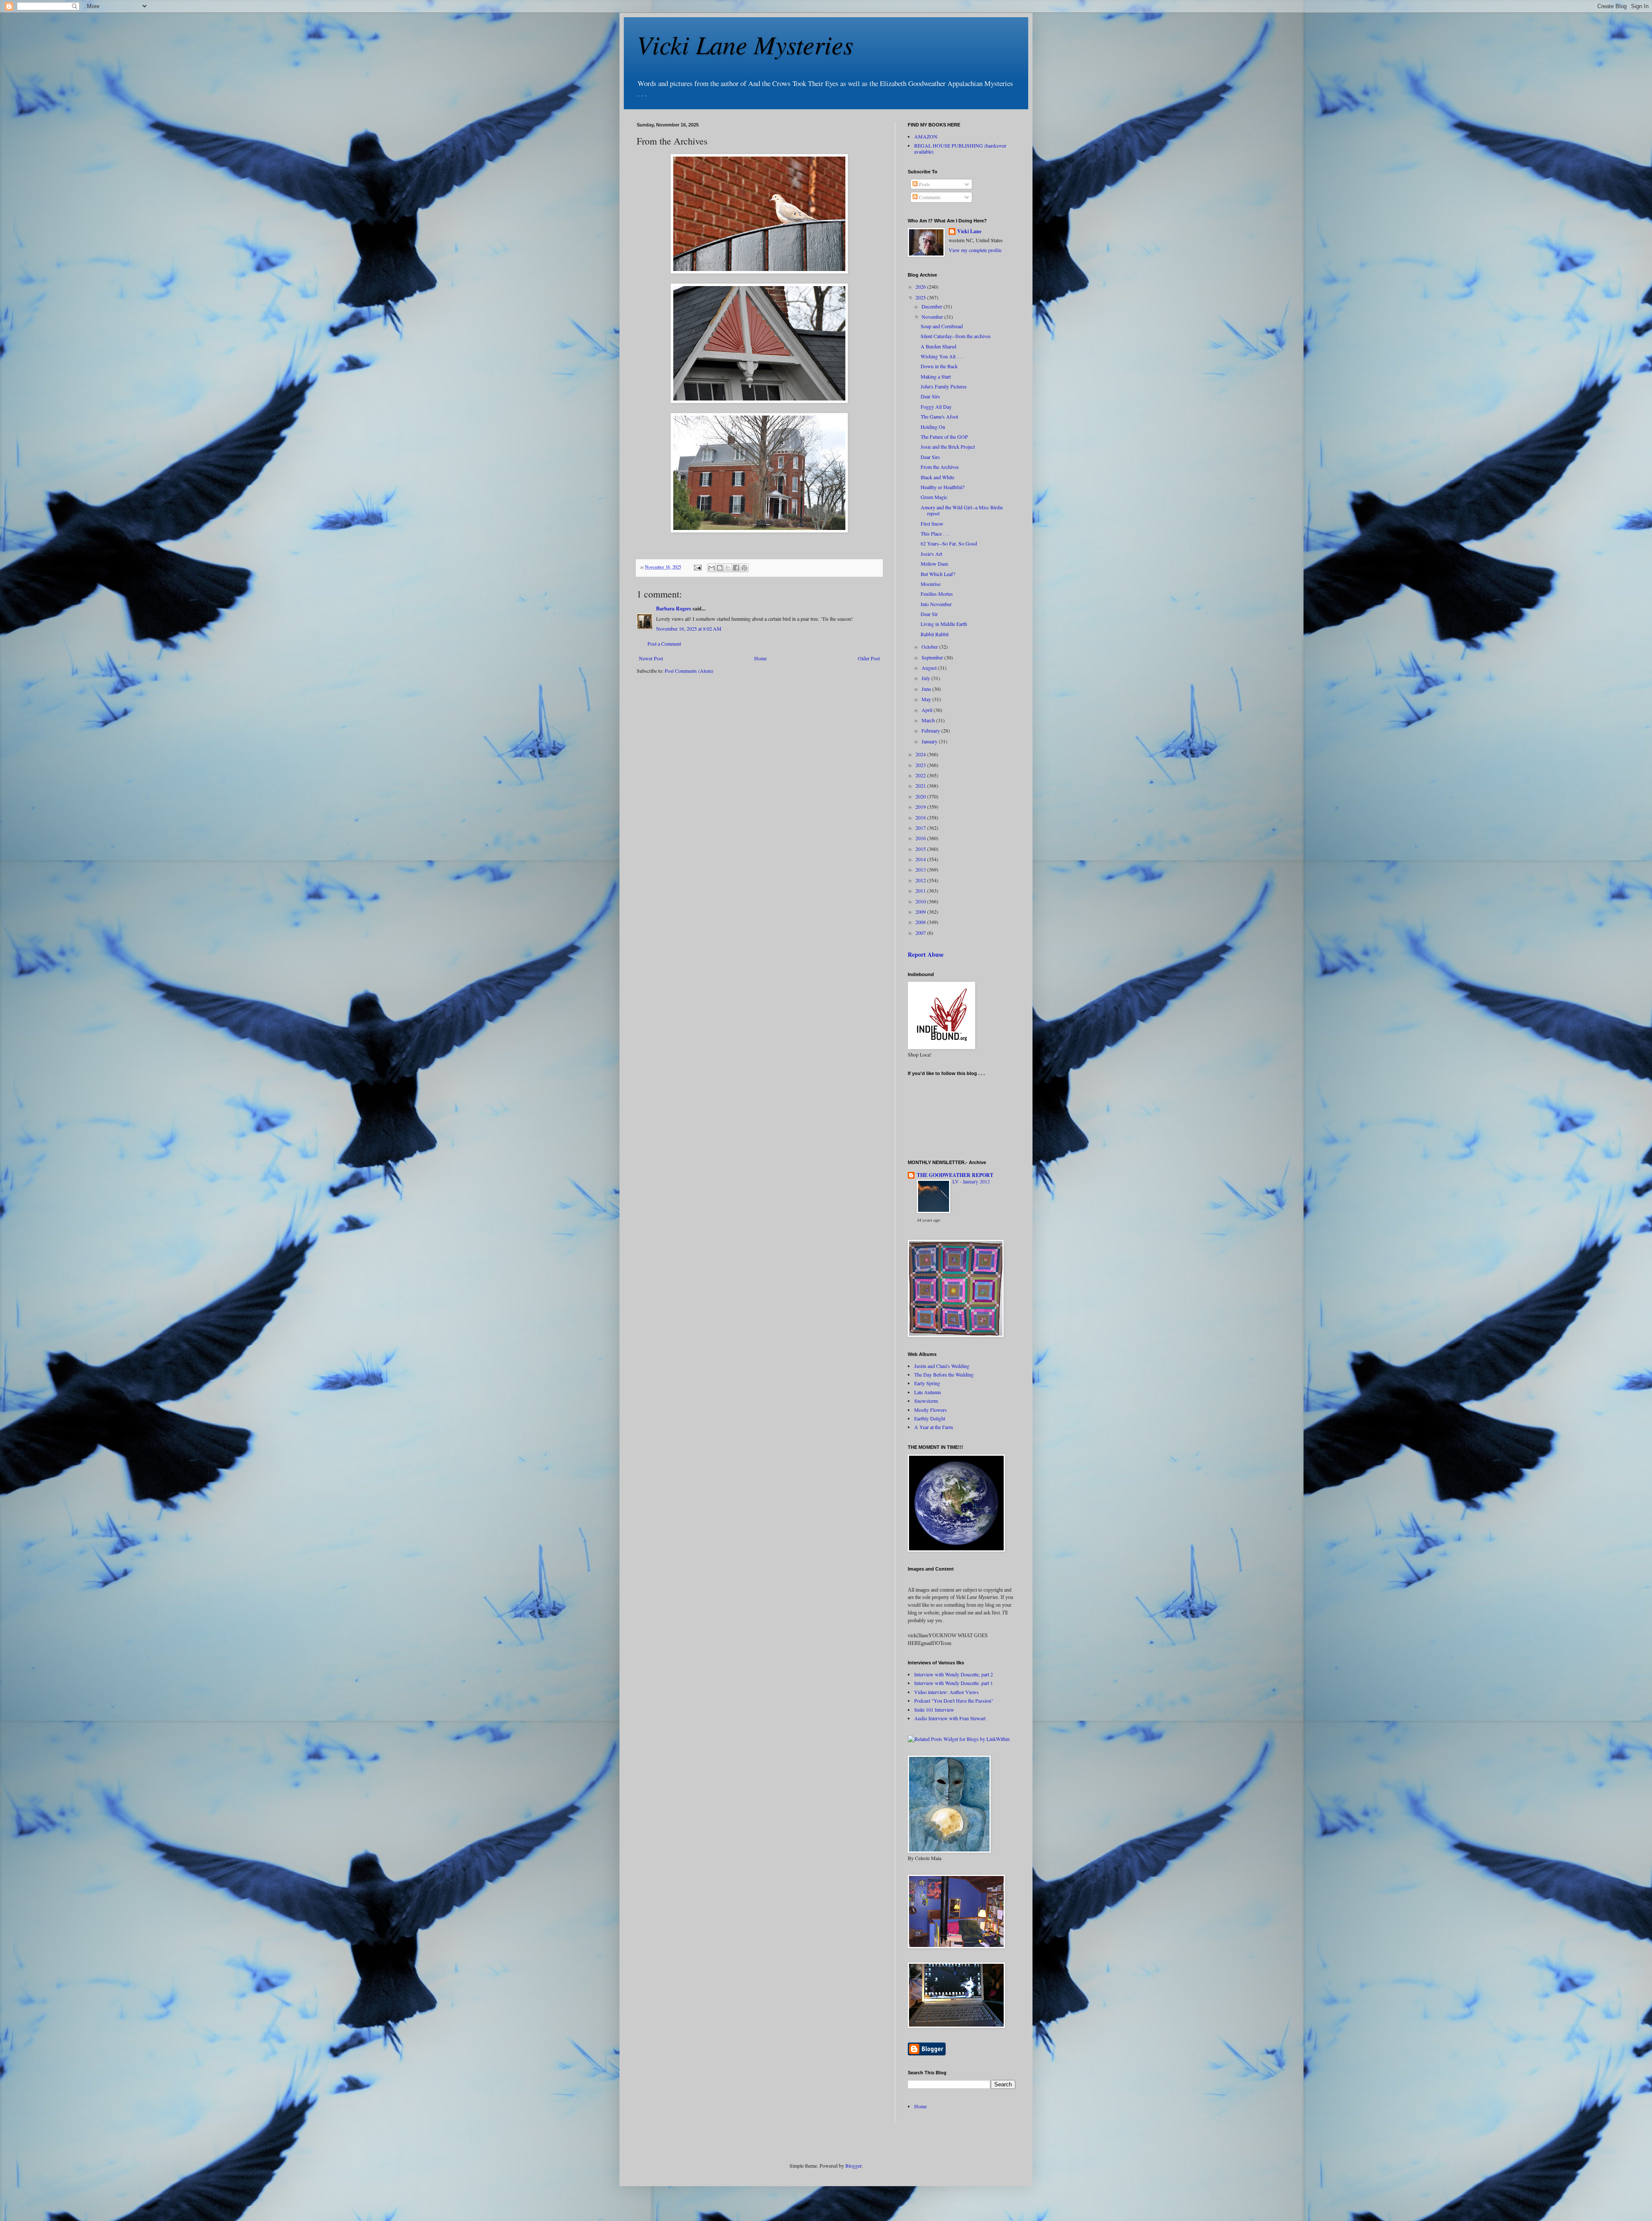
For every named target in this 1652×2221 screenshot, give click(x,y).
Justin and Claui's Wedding (942, 1366)
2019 (921, 807)
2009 (921, 912)
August (930, 668)
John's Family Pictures (944, 386)
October (930, 647)
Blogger (853, 2166)
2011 (921, 890)
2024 (921, 754)
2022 (921, 775)
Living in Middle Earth (944, 624)
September (933, 657)
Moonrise (931, 584)
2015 (921, 849)
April (928, 710)
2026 (921, 286)
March (929, 720)
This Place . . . (935, 533)
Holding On (933, 427)
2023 (921, 765)
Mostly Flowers (931, 1410)
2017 (921, 828)
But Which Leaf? (938, 574)
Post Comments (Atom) (689, 671)
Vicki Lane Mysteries (745, 44)
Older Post (869, 658)
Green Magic (934, 497)
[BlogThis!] (720, 568)
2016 (921, 838)
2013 (921, 869)
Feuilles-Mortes (937, 594)
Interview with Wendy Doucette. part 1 (954, 1683)
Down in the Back (939, 366)
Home (760, 658)
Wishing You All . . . (942, 356)
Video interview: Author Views (946, 1692)
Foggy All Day (936, 407)
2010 (921, 901)
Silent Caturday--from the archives (956, 336)
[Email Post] (697, 567)
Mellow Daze (934, 564)
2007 (921, 933)
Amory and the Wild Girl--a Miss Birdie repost (962, 510)
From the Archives (940, 467)
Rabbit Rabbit (935, 634)
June (927, 689)
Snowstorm (926, 1401)
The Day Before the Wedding (944, 1374)
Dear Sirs (930, 396)
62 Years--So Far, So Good (949, 543)
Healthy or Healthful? (943, 487)
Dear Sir (929, 614)
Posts (924, 184)
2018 (921, 817)
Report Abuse (926, 954)
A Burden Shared (938, 346)
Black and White (937, 477)
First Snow (932, 524)
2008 (921, 922)
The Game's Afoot (939, 416)
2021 (921, 786)
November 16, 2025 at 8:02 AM (689, 628)
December (932, 306)
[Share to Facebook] (736, 568)
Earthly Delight (930, 1418)
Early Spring (927, 1383)
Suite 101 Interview (934, 1710)
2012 (921, 880)
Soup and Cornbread (942, 326)
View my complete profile (975, 250)
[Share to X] (728, 568)
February (931, 730)
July (926, 678)
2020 (921, 796)
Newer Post (651, 658)
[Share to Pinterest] (744, 568)
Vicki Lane (969, 231)
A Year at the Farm (934, 1427)
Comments (929, 197)
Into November (936, 604)
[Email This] (712, 568)
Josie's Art (931, 554)
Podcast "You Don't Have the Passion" (954, 1700)
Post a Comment (664, 644)
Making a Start (936, 376)
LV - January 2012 (971, 1181)
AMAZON (926, 136)
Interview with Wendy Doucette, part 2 (954, 1674)
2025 (921, 297)
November (933, 317)
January (930, 741)
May (927, 699)
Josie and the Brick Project (948, 447)
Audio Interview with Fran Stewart (950, 1718)
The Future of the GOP (944, 437)
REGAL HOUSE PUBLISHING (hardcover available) (960, 148)
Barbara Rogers (674, 608)
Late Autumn (928, 1392)
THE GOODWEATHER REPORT (955, 1175)
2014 (921, 859)
